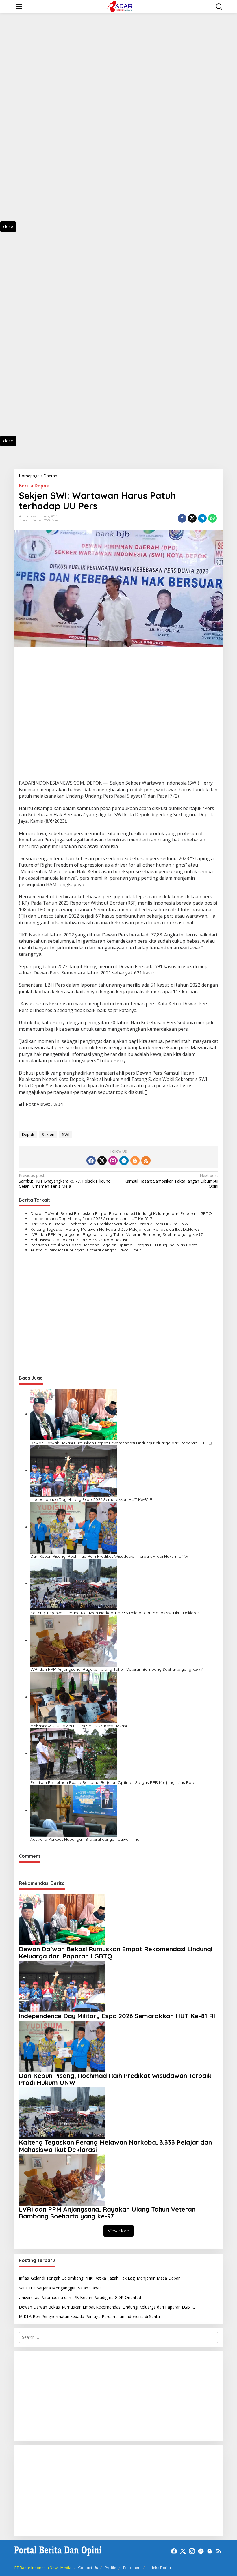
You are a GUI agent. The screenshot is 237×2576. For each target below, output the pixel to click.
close (8, 226)
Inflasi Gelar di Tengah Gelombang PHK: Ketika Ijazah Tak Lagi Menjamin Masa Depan (100, 2278)
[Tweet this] (192, 518)
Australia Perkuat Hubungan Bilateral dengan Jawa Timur (86, 1250)
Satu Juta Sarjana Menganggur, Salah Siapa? (60, 2288)
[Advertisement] (35, 123)
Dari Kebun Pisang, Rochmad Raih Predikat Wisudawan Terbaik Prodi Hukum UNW (109, 1224)
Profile (110, 2568)
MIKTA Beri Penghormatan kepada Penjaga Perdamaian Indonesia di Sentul (90, 2316)
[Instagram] (113, 1161)
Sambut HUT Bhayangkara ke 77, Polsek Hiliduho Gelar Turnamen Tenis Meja (65, 1181)
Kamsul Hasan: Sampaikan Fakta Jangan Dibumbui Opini (171, 1181)
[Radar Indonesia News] (120, 6)
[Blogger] (135, 1161)
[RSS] (146, 1161)
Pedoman (132, 2568)
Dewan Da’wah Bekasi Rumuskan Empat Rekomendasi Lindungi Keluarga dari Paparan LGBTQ (121, 1213)
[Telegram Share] (202, 518)
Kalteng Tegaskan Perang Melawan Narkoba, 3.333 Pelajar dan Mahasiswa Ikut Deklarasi (115, 1229)
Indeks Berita (159, 2568)
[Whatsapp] (212, 518)
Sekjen (48, 1134)
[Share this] (182, 518)
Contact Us (88, 2568)
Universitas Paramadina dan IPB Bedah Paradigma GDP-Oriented (80, 2297)
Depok (37, 520)
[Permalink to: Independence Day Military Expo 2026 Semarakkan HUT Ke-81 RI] (74, 1471)
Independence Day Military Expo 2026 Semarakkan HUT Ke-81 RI (92, 1219)
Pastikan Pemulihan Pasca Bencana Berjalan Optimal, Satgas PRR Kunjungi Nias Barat (114, 1245)
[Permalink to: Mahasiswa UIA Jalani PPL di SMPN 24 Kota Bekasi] (74, 1697)
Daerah (25, 520)
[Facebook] (91, 1161)
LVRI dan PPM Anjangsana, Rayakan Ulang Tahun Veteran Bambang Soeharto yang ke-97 (116, 1234)
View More (118, 2231)
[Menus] (19, 7)
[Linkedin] (124, 1161)
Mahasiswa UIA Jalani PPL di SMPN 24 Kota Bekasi (79, 1240)
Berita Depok (34, 486)
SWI (66, 1134)
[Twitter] (102, 1161)
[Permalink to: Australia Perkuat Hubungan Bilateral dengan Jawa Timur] (74, 1810)
